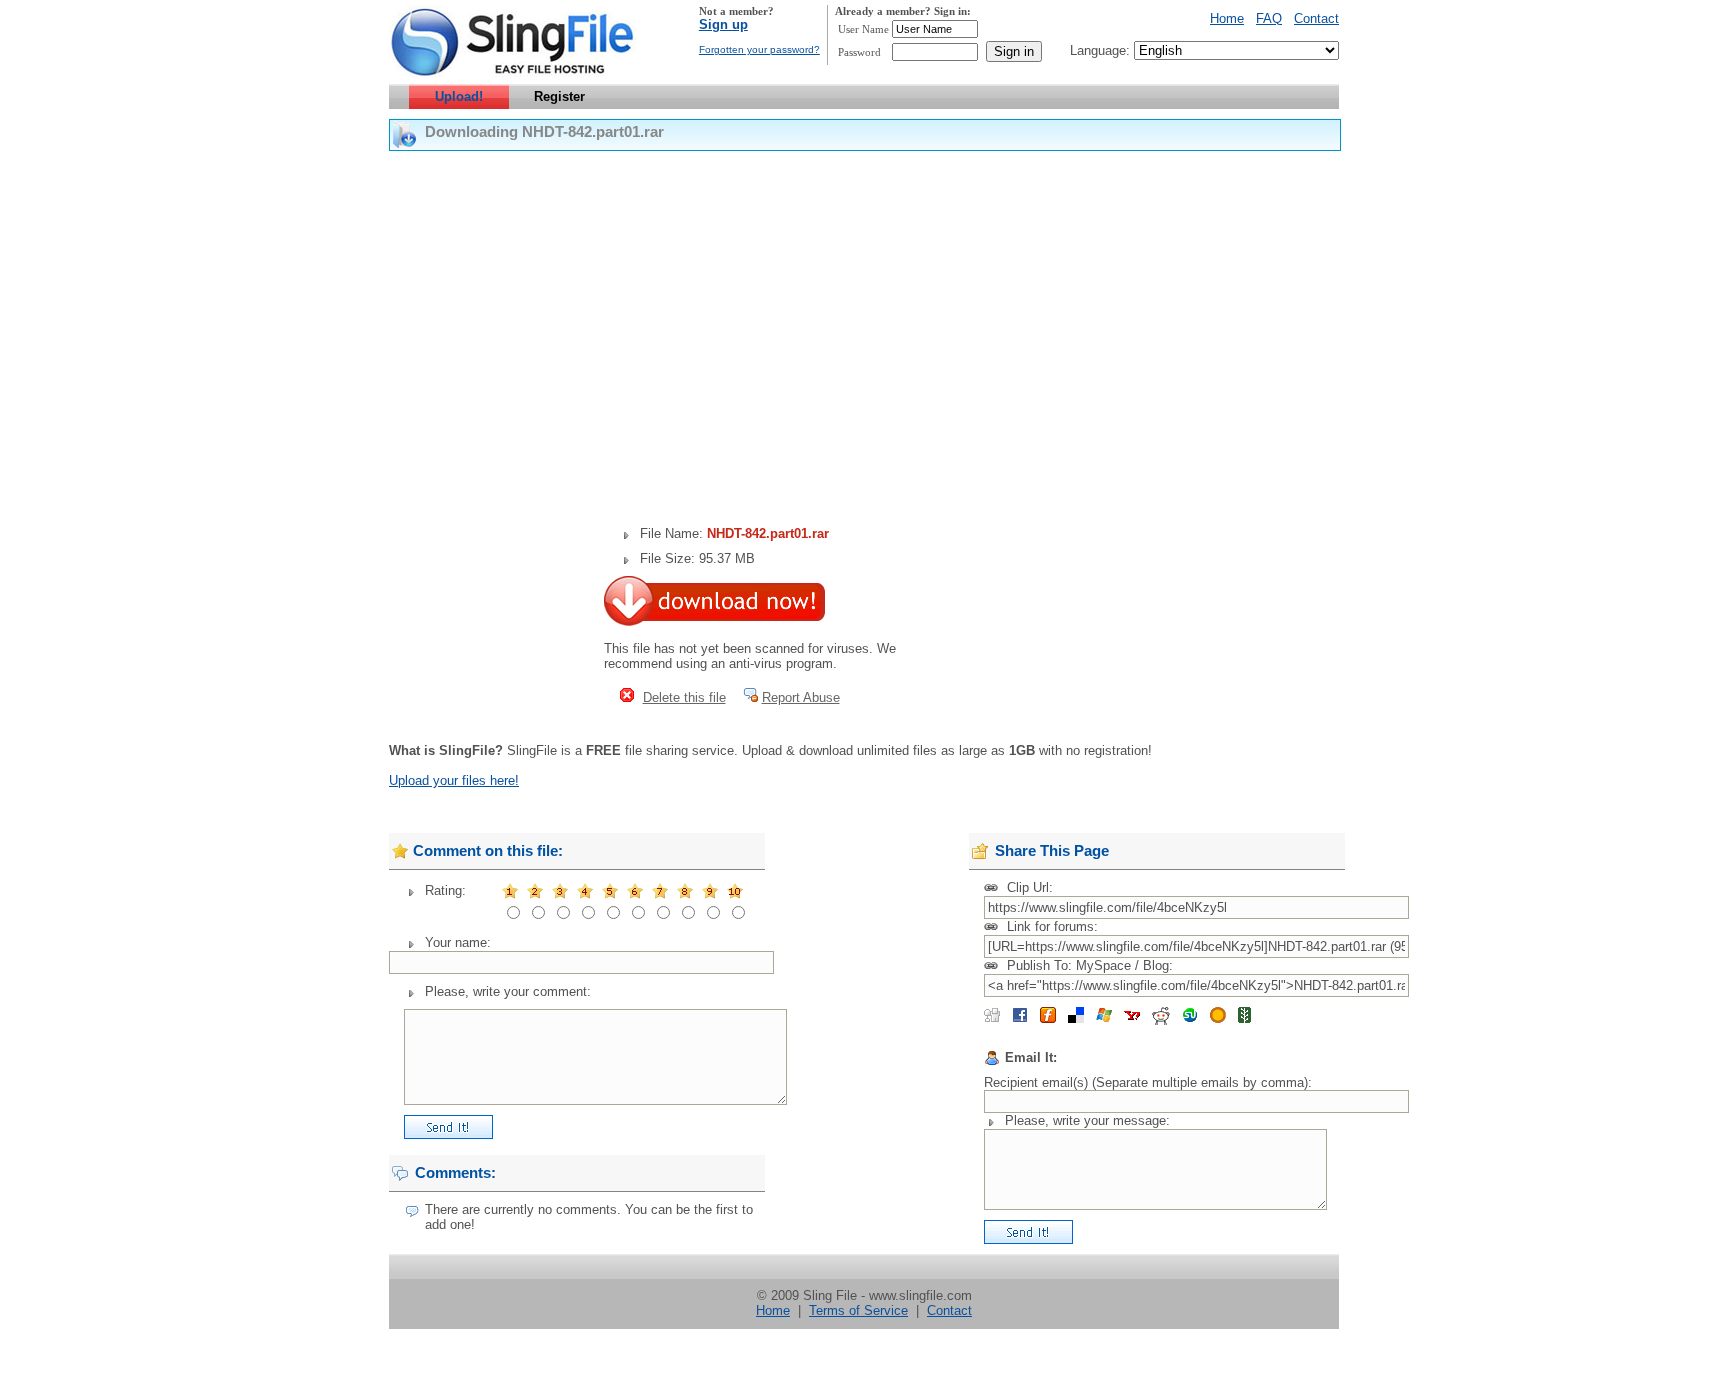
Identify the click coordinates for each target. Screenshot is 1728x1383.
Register (559, 96)
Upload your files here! (454, 780)
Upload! (459, 96)
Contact (1316, 18)
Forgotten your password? (759, 49)
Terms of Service (858, 1310)
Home (1227, 18)
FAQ (1269, 18)
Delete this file (684, 697)
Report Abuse (801, 697)
